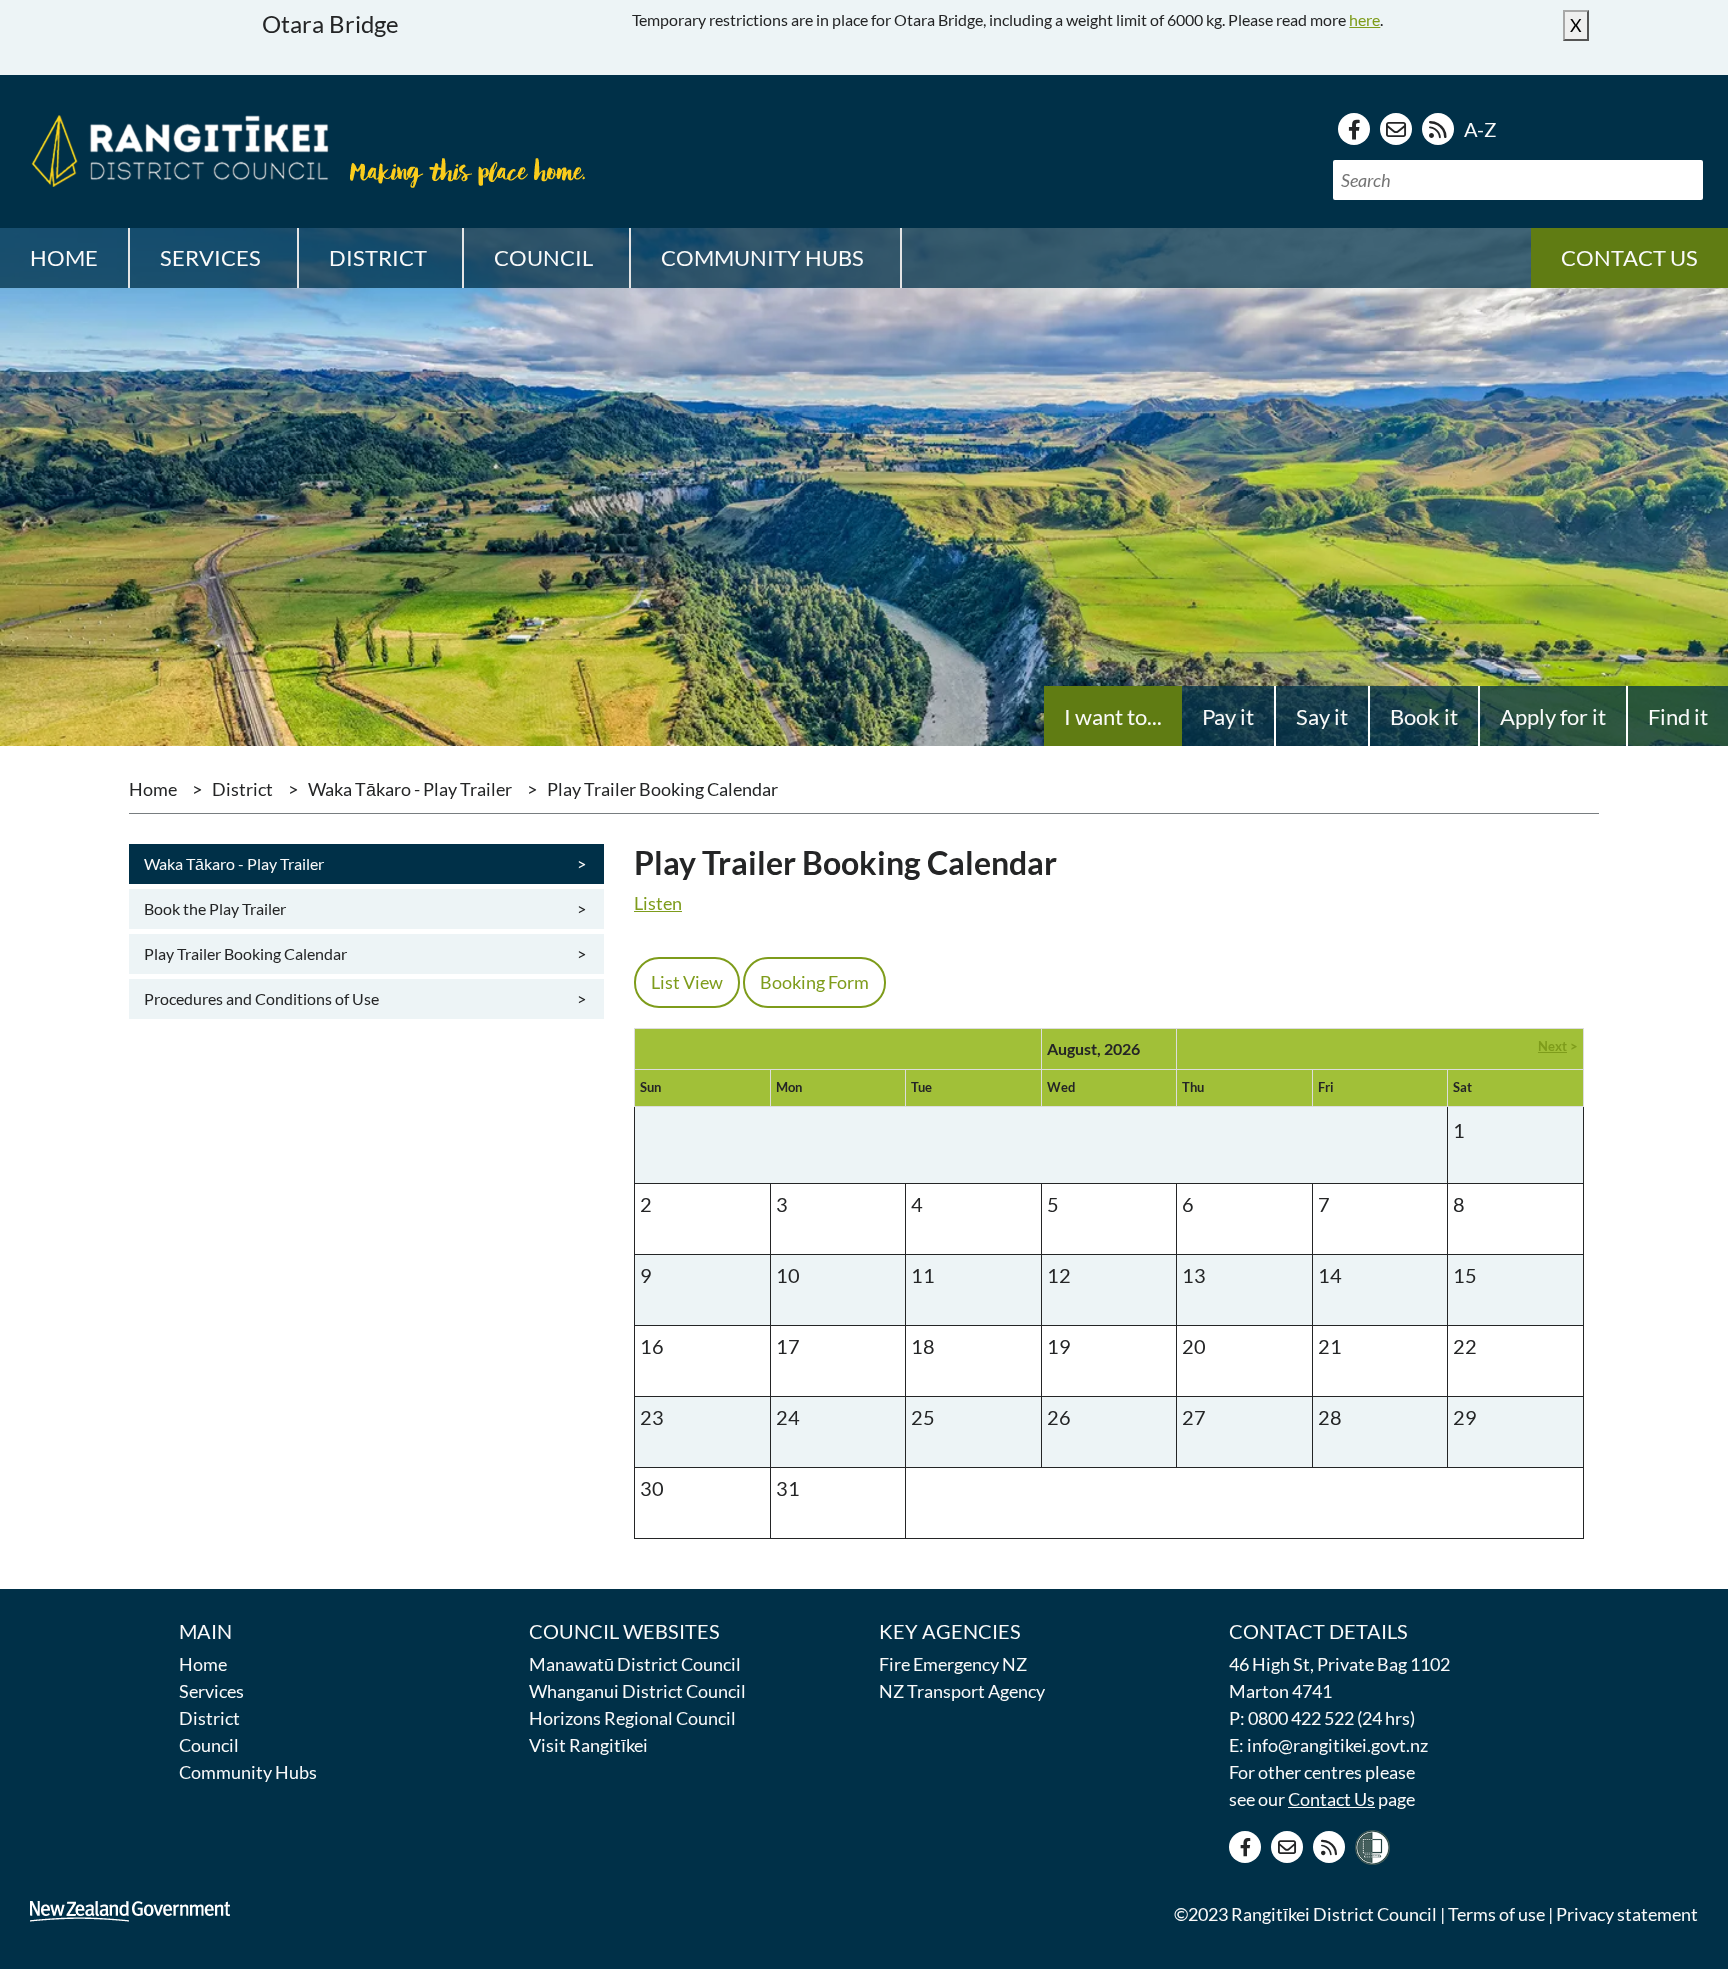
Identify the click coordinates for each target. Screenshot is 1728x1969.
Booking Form (814, 982)
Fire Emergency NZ (953, 1664)
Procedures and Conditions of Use (362, 999)
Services (211, 1691)
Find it (1678, 716)
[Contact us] (1396, 129)
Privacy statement (1627, 1914)
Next (1552, 1046)
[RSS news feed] (1438, 129)
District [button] (378, 257)
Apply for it (1553, 716)
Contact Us (1331, 1799)
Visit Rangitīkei (588, 1745)
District (242, 789)
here (1364, 19)
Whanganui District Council (637, 1691)
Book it (1424, 716)
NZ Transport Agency (962, 1691)
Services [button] (210, 257)
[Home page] (175, 148)
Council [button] (543, 257)
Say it (1322, 716)
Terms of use (1496, 1914)
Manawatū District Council (635, 1664)
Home (64, 257)
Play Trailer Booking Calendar (362, 954)
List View (687, 982)
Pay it (1228, 716)
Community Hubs (248, 1772)
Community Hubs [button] (762, 257)
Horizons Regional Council (632, 1718)
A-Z (1480, 129)
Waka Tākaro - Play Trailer (410, 789)
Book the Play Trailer (362, 909)
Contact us (1629, 257)
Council (209, 1745)
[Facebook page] (1354, 129)
